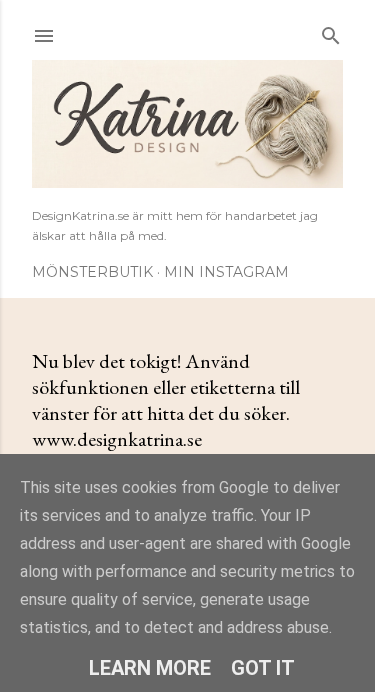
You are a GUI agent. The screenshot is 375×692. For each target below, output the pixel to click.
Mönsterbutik (92, 272)
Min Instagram (226, 272)
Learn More (150, 668)
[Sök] (331, 31)
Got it (263, 668)
